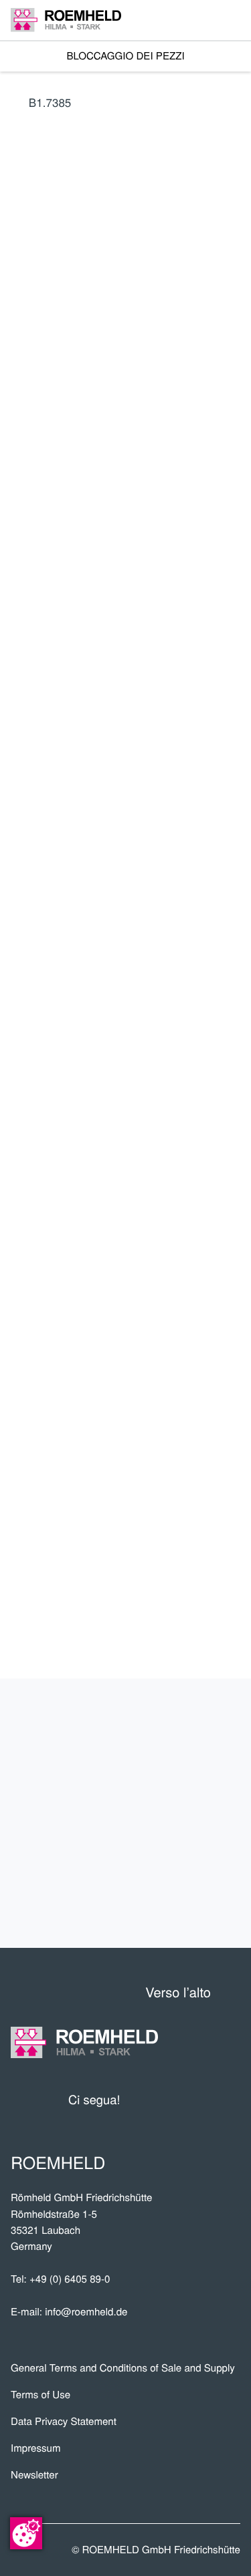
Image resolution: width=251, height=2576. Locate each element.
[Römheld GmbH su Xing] (205, 2100)
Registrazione (72, 701)
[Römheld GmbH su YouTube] (150, 2100)
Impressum (36, 2448)
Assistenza (188, 1814)
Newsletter (34, 2475)
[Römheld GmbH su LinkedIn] (180, 2100)
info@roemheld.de (86, 2312)
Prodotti (197, 1726)
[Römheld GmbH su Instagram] (230, 2100)
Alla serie (140, 802)
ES (115, 572)
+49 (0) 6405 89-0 (70, 2279)
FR (146, 572)
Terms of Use (40, 2395)
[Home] (66, 20)
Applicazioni (182, 1770)
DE (54, 572)
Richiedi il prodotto (140, 939)
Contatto (196, 1858)
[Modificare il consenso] (26, 2533)
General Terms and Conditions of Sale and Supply (123, 2368)
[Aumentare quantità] (232, 900)
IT (22, 572)
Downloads (186, 1902)
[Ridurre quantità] (167, 900)
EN (85, 572)
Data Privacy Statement (64, 2421)
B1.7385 (50, 102)
